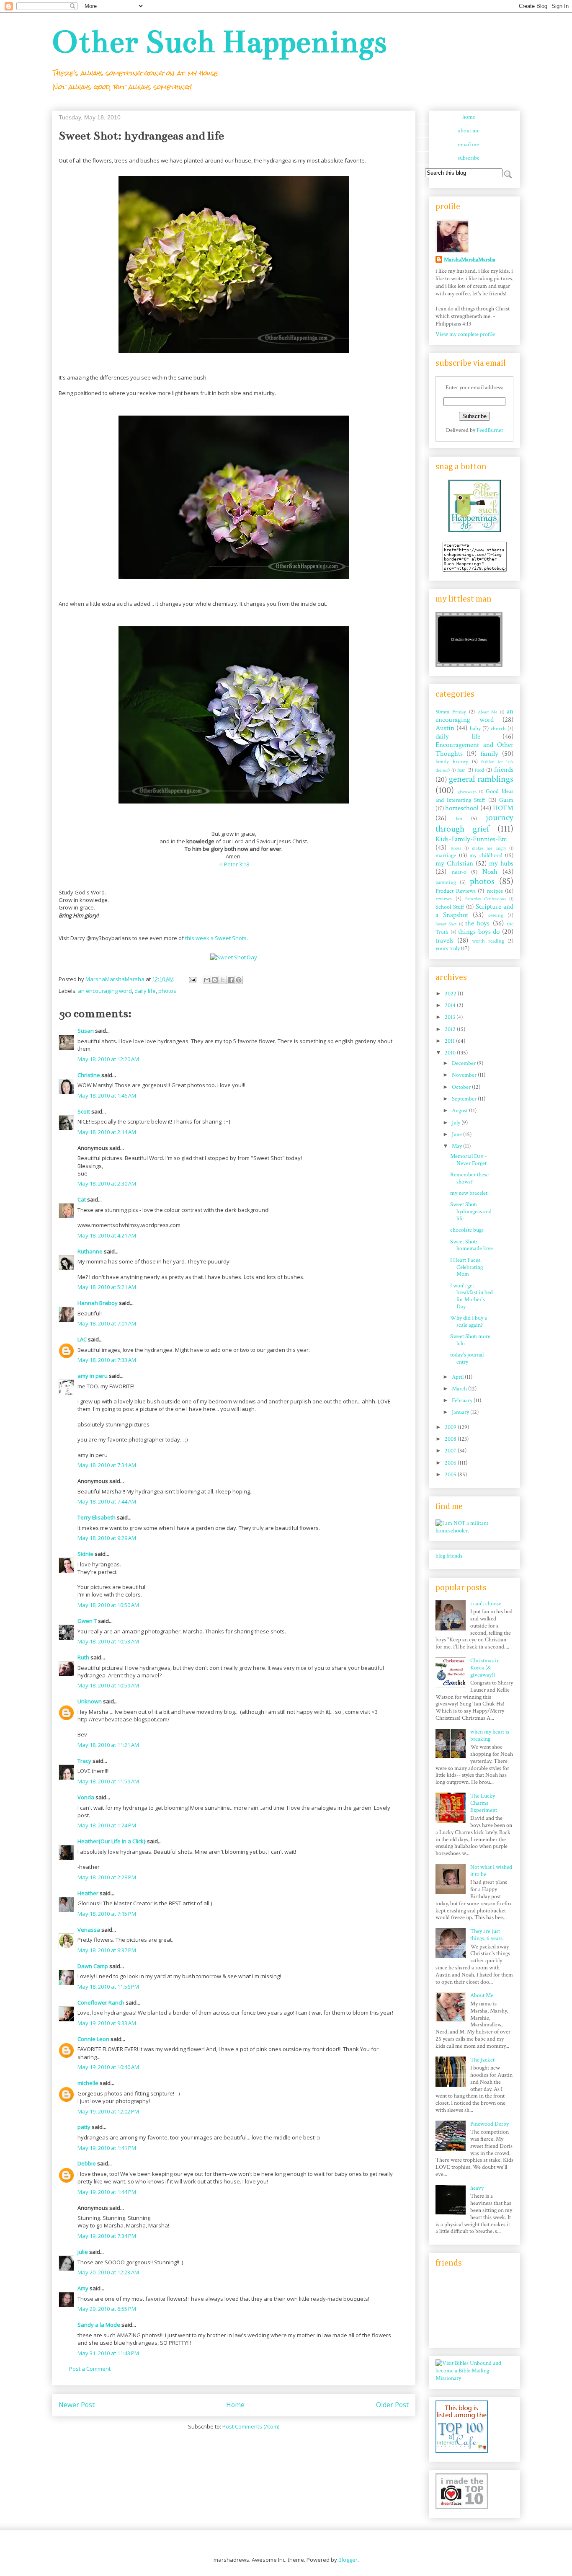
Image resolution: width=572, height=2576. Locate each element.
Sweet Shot (446, 924)
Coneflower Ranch (101, 2002)
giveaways (467, 792)
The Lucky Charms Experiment (484, 1803)
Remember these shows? (469, 1178)
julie (83, 2252)
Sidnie (85, 1554)
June (457, 1134)
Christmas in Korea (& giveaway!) (485, 1668)
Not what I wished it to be (491, 1871)
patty (84, 2127)
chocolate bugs (467, 1230)
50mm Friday (451, 712)
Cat (82, 1199)
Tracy (84, 1761)
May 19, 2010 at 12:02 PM (108, 2111)
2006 (451, 1463)
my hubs (501, 863)
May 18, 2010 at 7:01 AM (107, 1323)
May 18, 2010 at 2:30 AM (107, 1183)
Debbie (87, 2163)
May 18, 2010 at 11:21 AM (108, 1745)
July (457, 1123)
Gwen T (87, 1621)
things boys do (479, 932)
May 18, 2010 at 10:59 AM (108, 1685)
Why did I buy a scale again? (469, 1322)
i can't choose (486, 1604)
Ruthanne (90, 1251)
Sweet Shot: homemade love (472, 1245)
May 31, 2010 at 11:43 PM (108, 2353)
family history (452, 762)
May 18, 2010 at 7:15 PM (107, 1914)
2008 (451, 1439)
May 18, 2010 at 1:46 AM (107, 1096)
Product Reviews (456, 891)
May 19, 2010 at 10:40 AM (108, 2067)
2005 (451, 1475)
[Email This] (207, 980)
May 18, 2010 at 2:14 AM (107, 1132)
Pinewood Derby (490, 2124)
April (458, 1377)
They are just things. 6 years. (487, 1935)
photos (167, 991)
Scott (84, 1111)
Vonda (86, 1797)
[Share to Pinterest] (239, 980)
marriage (446, 855)
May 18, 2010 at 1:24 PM (107, 1825)
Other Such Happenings (219, 42)
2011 (450, 1041)
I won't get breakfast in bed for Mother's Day (472, 1296)
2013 (451, 1017)
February (463, 1400)
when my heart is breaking (490, 1735)
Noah (490, 872)
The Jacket (482, 2060)
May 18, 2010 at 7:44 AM (107, 1501)
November (465, 1075)
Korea (456, 848)
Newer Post (77, 2405)
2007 (451, 1451)
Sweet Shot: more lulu (470, 1340)
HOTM (503, 808)
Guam (506, 800)
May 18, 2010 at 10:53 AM (108, 1641)
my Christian (454, 863)
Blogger (348, 2560)
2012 (451, 1029)
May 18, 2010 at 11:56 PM (108, 1987)
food (479, 770)
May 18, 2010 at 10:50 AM (108, 1605)
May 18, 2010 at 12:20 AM (108, 1059)
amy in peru (93, 1376)
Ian (459, 819)
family (490, 754)
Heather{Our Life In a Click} (112, 1841)
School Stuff (450, 907)
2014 (451, 1005)
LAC (82, 1339)
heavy (477, 2188)
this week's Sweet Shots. (216, 938)
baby (475, 729)
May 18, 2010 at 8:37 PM (107, 1950)
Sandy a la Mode (99, 2325)
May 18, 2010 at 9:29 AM (107, 1538)
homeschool (462, 808)
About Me (488, 712)
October (462, 1087)
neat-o (459, 872)
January (461, 1412)
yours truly (448, 948)
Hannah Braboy (98, 1303)
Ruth (83, 1657)
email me (469, 145)
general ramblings (481, 779)
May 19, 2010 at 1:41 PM (107, 2148)
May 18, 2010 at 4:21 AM (107, 1235)
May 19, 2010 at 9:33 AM (107, 2023)
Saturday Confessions (486, 899)
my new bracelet (469, 1193)
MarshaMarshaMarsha (470, 260)
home (469, 117)
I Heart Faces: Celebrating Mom (466, 1267)
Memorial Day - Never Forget (468, 1160)
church (498, 729)
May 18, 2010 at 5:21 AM (107, 1287)
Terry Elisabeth (97, 1517)
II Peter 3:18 (235, 864)
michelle (88, 2083)
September (465, 1099)
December (464, 1063)
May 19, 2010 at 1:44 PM (107, 2192)
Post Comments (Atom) (251, 2426)
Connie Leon (93, 2039)
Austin (445, 728)
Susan (86, 1031)
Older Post (392, 2405)
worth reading (488, 941)
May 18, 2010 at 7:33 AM (107, 1360)
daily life (145, 991)
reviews (444, 899)
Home (235, 2405)
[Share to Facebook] (231, 980)
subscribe (469, 158)
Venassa (89, 1930)
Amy (83, 2288)
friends (504, 770)
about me (469, 131)
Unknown (90, 1701)
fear (461, 770)
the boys (477, 923)
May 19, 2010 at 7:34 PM (107, 2236)
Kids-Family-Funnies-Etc (471, 839)
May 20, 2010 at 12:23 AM (108, 2272)
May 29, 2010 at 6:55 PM (107, 2309)
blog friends (449, 1556)
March (460, 1389)
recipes (495, 891)
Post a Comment (90, 2369)
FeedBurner (490, 430)
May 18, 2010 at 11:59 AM (108, 1781)
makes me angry (489, 848)
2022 (451, 994)
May (457, 1146)
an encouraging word (105, 991)
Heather (88, 1893)
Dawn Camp (93, 1966)
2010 (451, 1053)
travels (444, 940)
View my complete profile (465, 334)
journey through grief (474, 823)
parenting (446, 882)
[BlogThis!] (215, 980)
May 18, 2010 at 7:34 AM (107, 1465)
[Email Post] (192, 979)
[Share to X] (223, 980)
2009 (451, 1427)
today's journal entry (467, 1358)
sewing (496, 915)
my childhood (486, 855)
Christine (89, 1075)
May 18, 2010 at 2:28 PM (107, 1877)
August (460, 1111)
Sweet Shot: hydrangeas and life (471, 1212)
